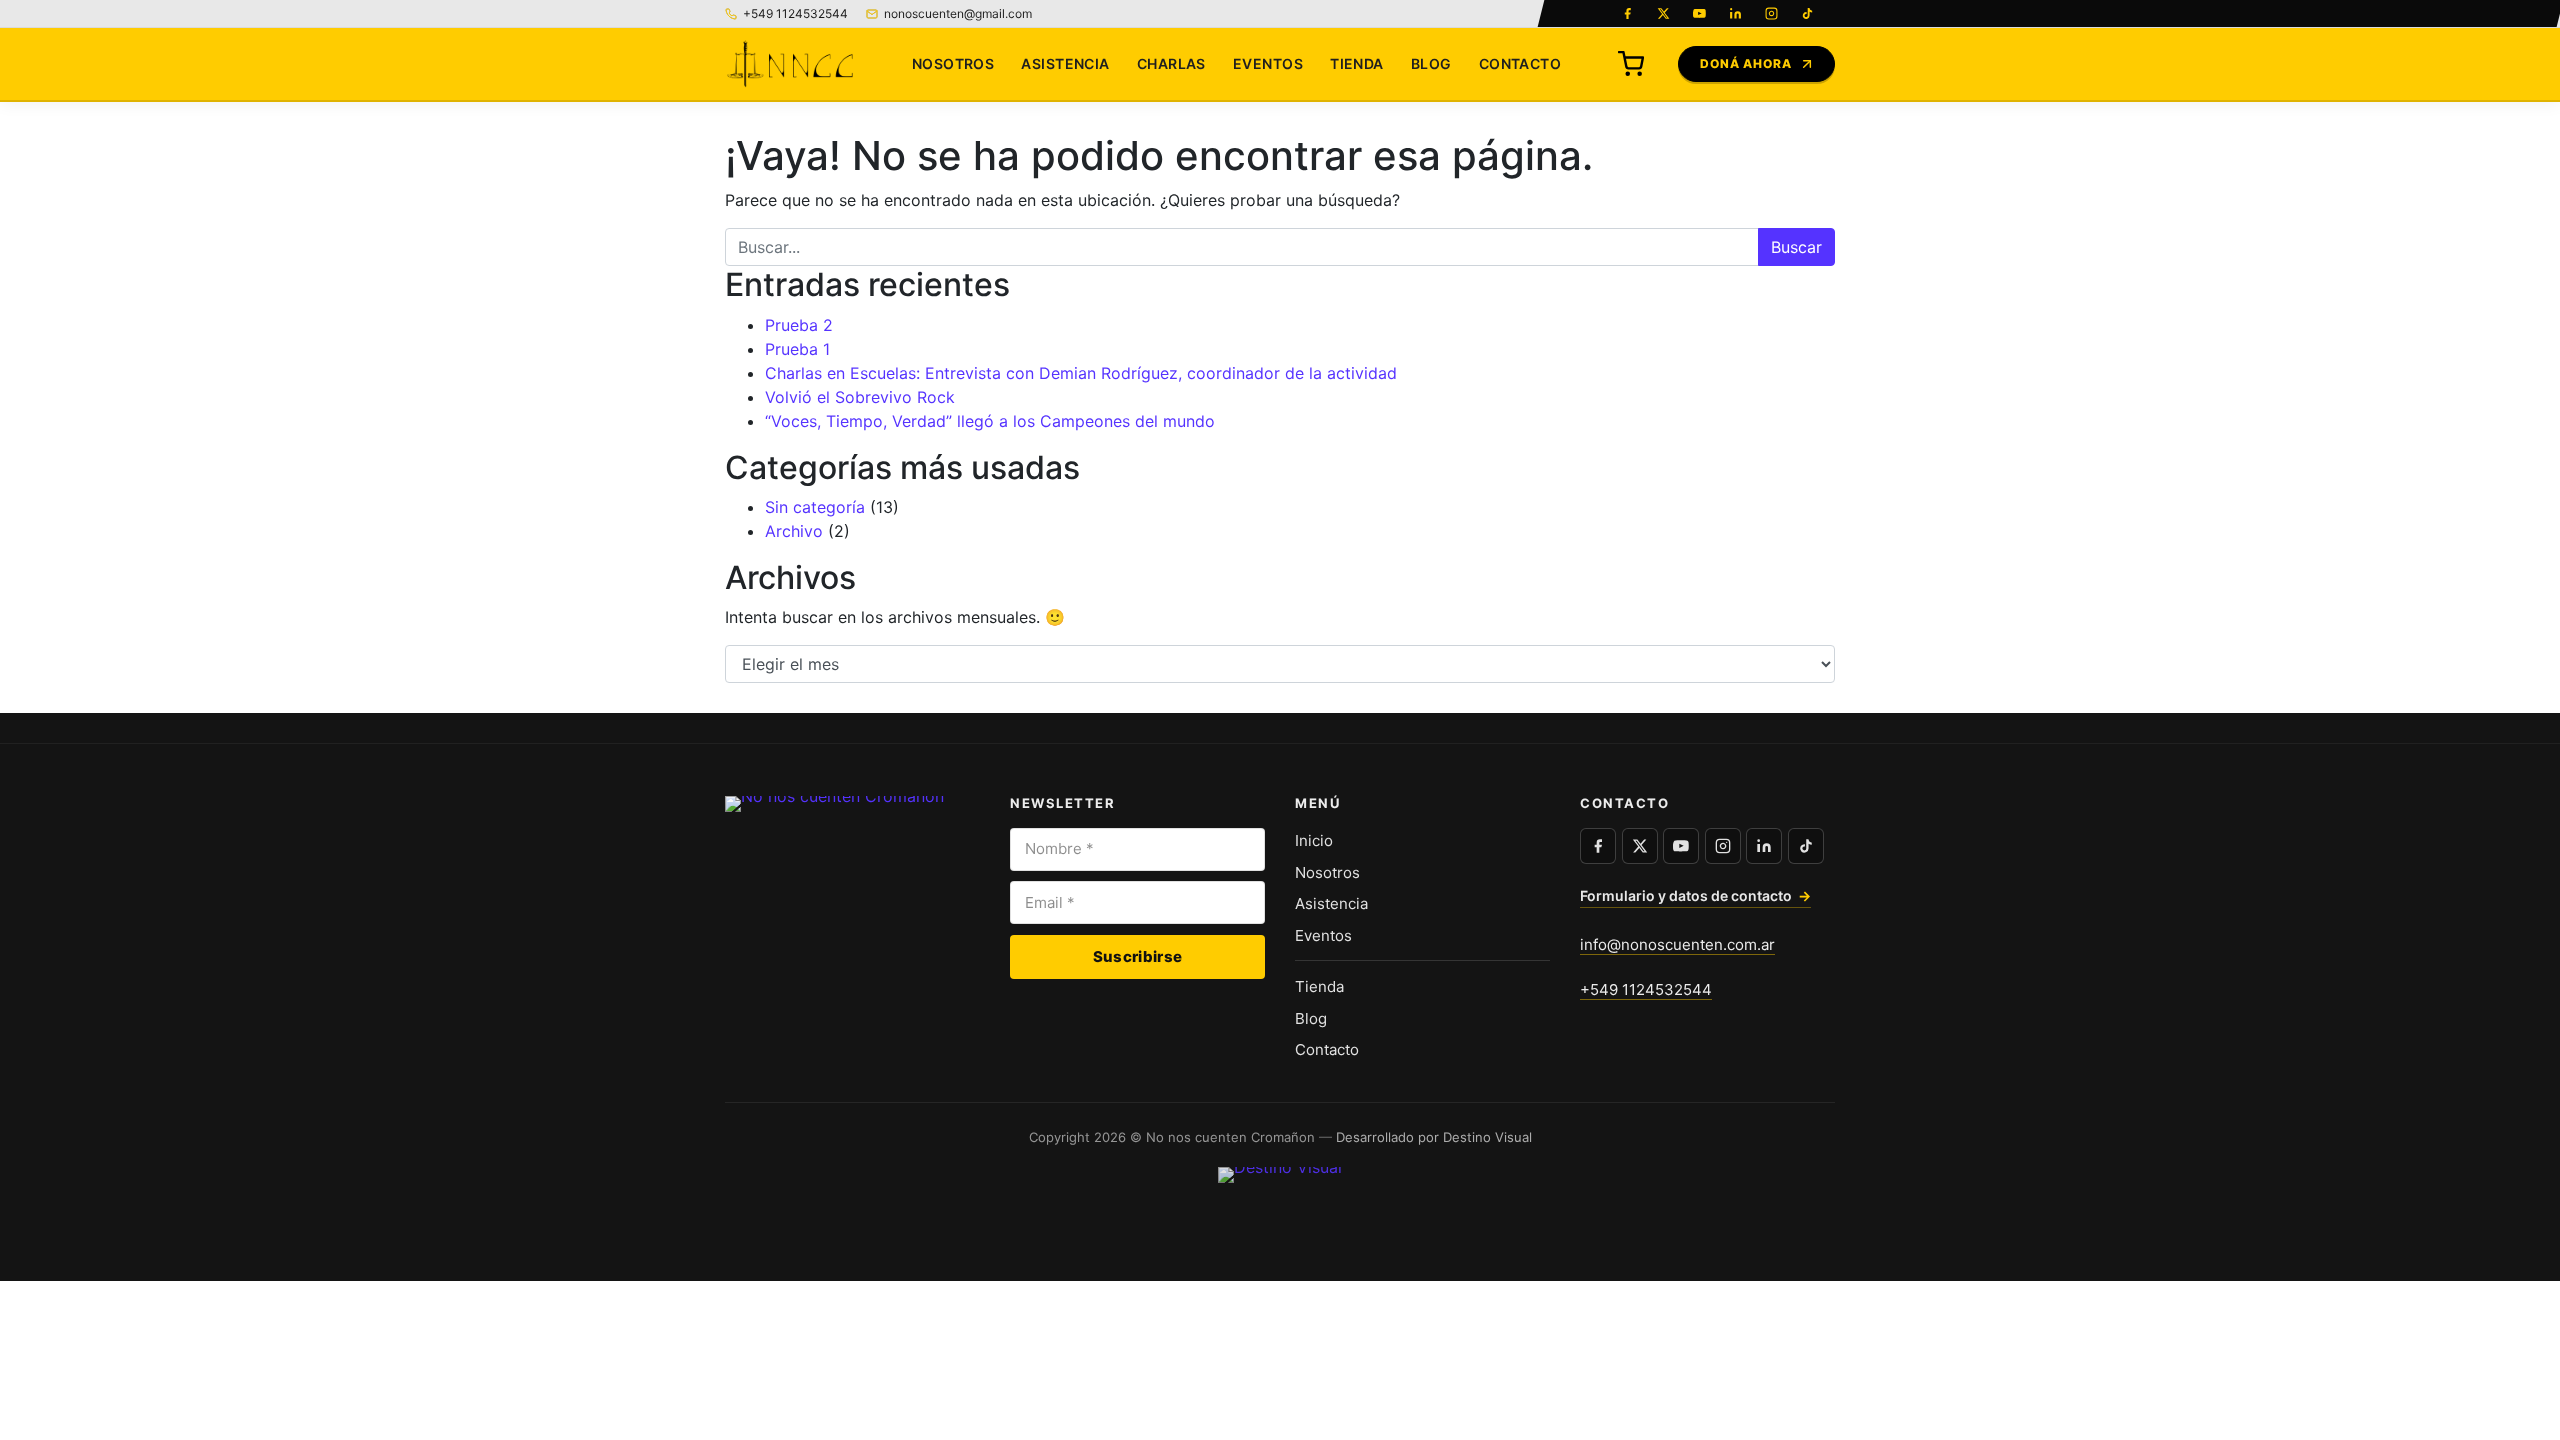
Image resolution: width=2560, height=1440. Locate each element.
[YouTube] (1699, 14)
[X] (1640, 846)
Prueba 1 (797, 349)
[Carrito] (1631, 64)
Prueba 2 (799, 325)
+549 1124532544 (1646, 989)
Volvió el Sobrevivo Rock (860, 397)
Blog (1431, 63)
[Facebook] (1627, 14)
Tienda (1357, 63)
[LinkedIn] (1735, 14)
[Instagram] (1771, 14)
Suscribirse (1137, 956)
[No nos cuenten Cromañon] (789, 64)
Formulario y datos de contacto (1695, 895)
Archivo (794, 531)
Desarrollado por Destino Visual (1434, 1137)
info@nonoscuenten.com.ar (1677, 944)
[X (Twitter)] (1663, 14)
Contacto (1520, 63)
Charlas (1171, 63)
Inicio (1314, 840)
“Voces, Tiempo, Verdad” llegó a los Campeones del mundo (990, 421)
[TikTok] (1807, 14)
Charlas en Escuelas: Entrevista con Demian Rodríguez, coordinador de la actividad (1081, 373)
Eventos (1268, 63)
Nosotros (953, 63)
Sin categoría (815, 507)
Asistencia (1065, 63)
